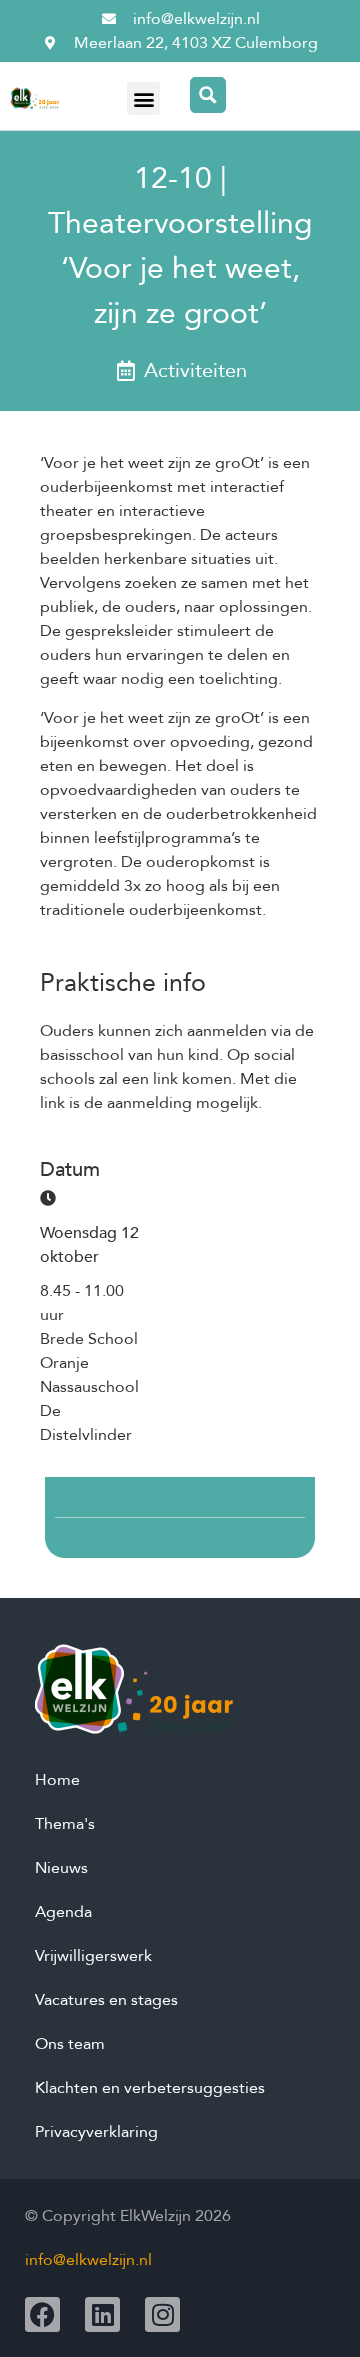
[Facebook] (42, 2314)
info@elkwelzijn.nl (88, 2260)
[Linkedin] (102, 2314)
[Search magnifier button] (208, 95)
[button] (143, 98)
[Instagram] (162, 2314)
